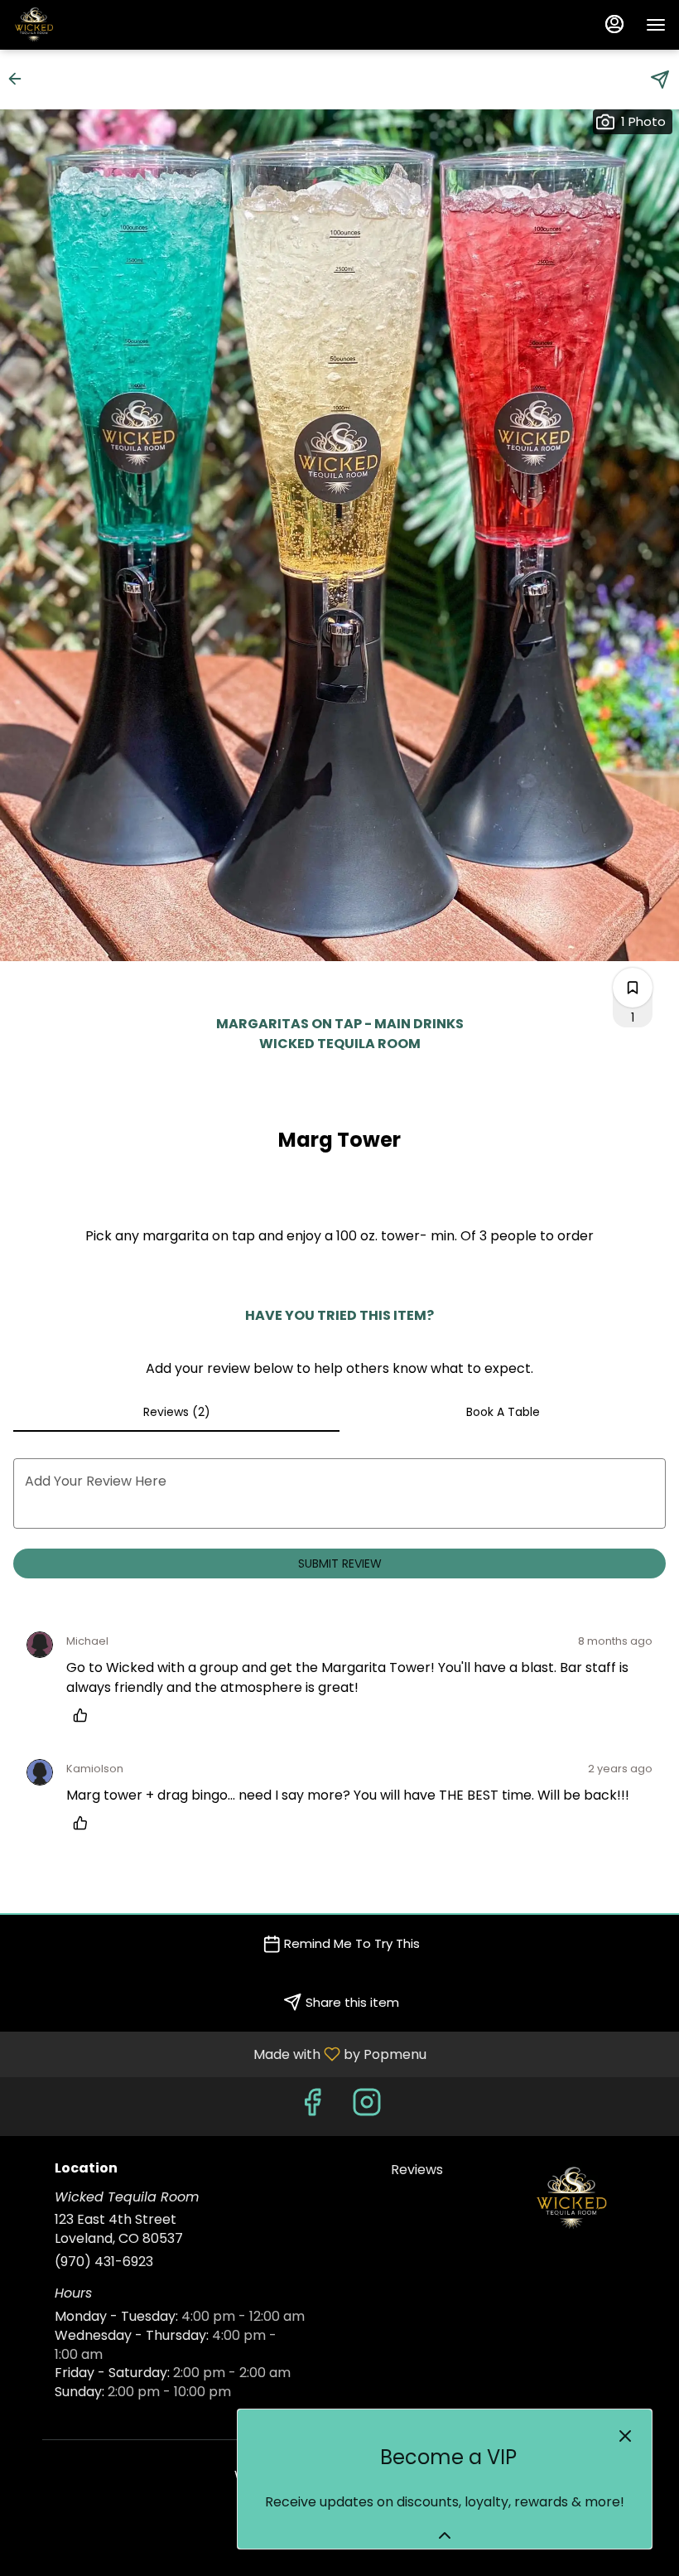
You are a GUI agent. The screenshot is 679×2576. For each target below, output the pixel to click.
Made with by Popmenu (219, 2054)
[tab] (176, 1412)
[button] (20, 79)
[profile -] (614, 24)
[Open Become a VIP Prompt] (445, 2535)
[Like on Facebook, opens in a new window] (312, 2107)
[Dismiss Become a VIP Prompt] (625, 2436)
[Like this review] (84, 1715)
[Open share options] (660, 80)
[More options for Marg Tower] (633, 988)
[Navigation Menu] (656, 25)
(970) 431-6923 (104, 2262)
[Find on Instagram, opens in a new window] (367, 2107)
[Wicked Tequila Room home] (88, 25)
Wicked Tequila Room (572, 2198)
